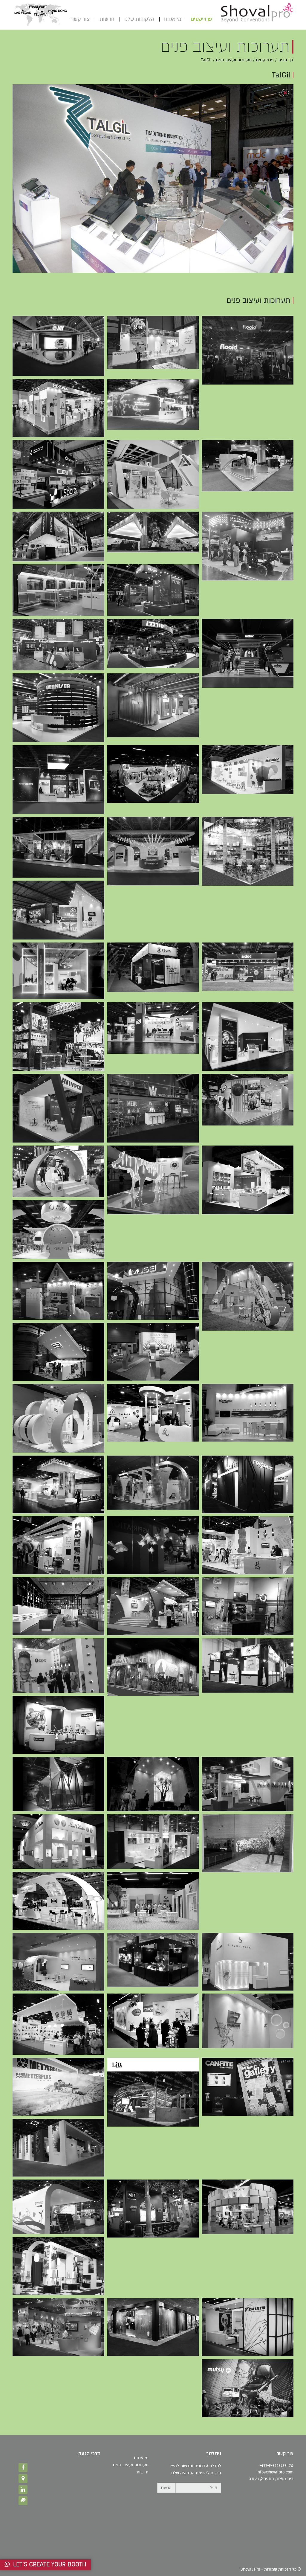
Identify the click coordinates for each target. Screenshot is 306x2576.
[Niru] (248, 1666)
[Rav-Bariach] (153, 1901)
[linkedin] (23, 2490)
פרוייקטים (201, 19)
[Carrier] (58, 2327)
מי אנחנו (173, 19)
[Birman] (153, 774)
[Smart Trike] (153, 2021)
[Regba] (248, 1485)
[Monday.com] (58, 590)
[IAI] (58, 910)
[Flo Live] (58, 1418)
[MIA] (153, 2209)
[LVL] (153, 1667)
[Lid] (153, 2092)
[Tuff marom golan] (58, 2024)
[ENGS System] (153, 1180)
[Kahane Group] (153, 851)
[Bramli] (248, 851)
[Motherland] (248, 2388)
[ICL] (153, 474)
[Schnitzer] (248, 1962)
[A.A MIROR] (153, 1545)
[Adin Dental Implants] (248, 1099)
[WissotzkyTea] (153, 1108)
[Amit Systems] (58, 1784)
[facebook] (23, 2467)
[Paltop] (248, 1180)
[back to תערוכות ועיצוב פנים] (285, 93)
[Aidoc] (248, 653)
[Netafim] (153, 404)
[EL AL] (248, 1413)
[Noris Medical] (153, 1028)
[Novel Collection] (58, 1841)
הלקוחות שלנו (139, 19)
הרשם (166, 2488)
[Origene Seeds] (58, 1230)
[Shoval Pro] (257, 12)
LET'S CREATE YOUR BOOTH (48, 2564)
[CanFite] (58, 1962)
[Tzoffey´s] (153, 1960)
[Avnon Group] (153, 532)
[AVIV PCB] (58, 1108)
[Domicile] (58, 1606)
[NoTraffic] (248, 1296)
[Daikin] (248, 2327)
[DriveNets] (58, 971)
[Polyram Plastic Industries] (153, 342)
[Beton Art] (153, 1784)
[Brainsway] (58, 1171)
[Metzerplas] (58, 2087)
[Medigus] (153, 1291)
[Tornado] (153, 643)
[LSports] (58, 474)
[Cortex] (58, 408)
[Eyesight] (58, 1291)
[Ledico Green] (58, 2207)
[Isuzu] (153, 1606)
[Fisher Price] (58, 1725)
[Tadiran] (153, 1483)
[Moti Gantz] (153, 1841)
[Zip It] (58, 1666)
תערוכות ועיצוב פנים (234, 60)
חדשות (107, 19)
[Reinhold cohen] (58, 1901)
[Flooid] (248, 350)
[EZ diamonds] (248, 2021)
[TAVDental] (248, 1036)
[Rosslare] (248, 1784)
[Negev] (58, 2148)
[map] (23, 2479)
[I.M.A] (248, 2207)
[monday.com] (58, 644)
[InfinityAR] (58, 1352)
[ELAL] (248, 1606)
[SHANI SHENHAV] (58, 847)
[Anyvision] (58, 780)
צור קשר (80, 19)
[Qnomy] (153, 1352)
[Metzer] (153, 1413)
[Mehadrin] (248, 770)
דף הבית (286, 60)
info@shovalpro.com (275, 2472)
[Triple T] (248, 1545)
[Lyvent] (58, 2266)
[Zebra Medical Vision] (153, 967)
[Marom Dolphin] (248, 546)
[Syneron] (58, 1545)
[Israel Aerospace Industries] (58, 346)
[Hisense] (58, 536)
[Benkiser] (153, 705)
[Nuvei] (153, 590)
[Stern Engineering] (248, 466)
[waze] (23, 2501)
